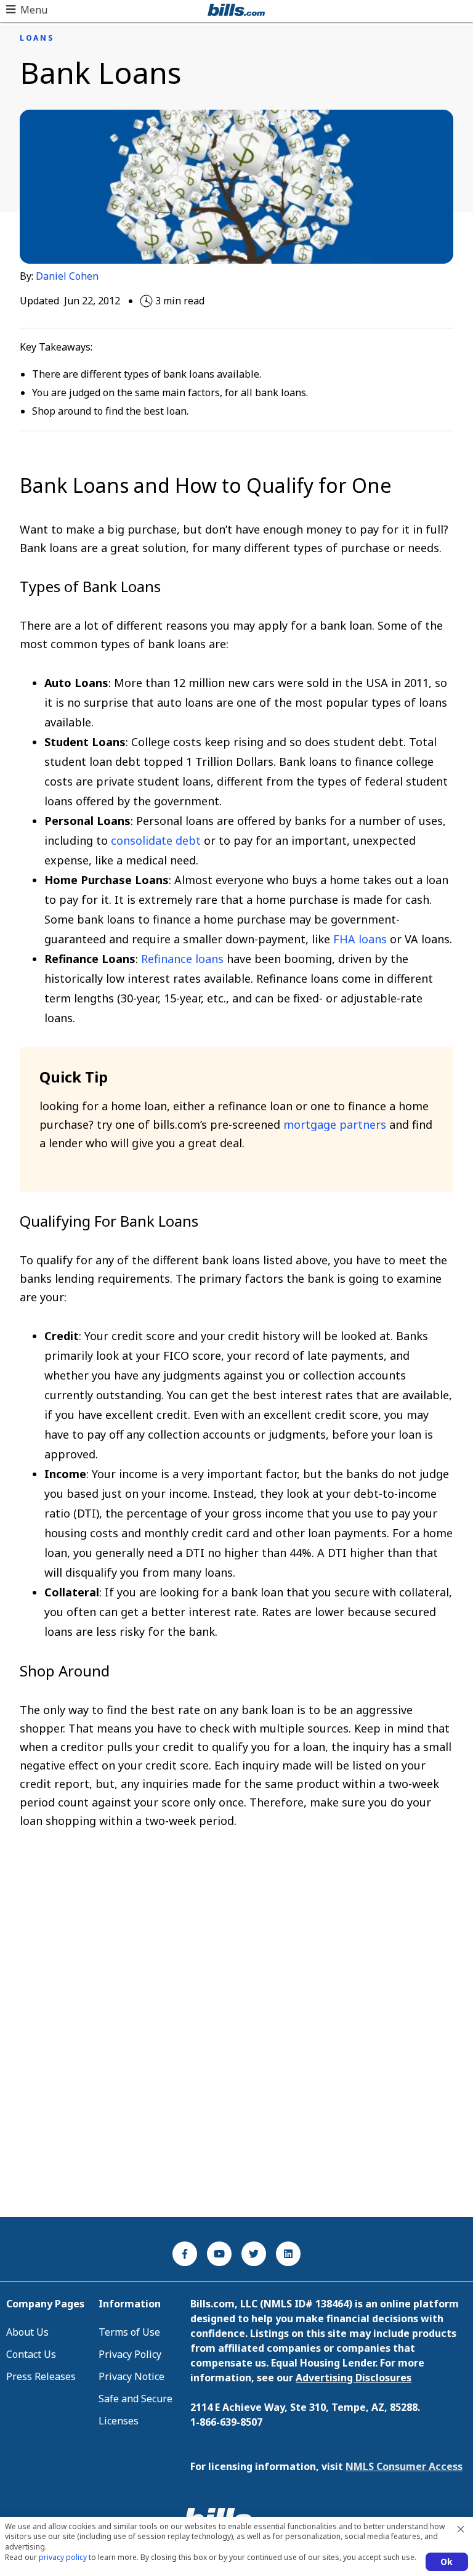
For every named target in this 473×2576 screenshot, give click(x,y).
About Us (27, 2332)
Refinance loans (182, 959)
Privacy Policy (130, 2354)
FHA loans (360, 939)
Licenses (119, 2421)
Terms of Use (129, 2332)
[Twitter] (254, 2254)
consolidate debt (156, 840)
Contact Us (31, 2354)
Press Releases (41, 2376)
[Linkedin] (288, 2254)
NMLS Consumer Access (404, 2466)
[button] (27, 10)
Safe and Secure (135, 2399)
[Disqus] (236, 2043)
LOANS (37, 38)
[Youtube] (219, 2254)
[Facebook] (185, 2254)
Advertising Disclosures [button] (354, 2378)
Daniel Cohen (67, 276)
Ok (447, 2562)
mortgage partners (335, 1124)
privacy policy (63, 2557)
